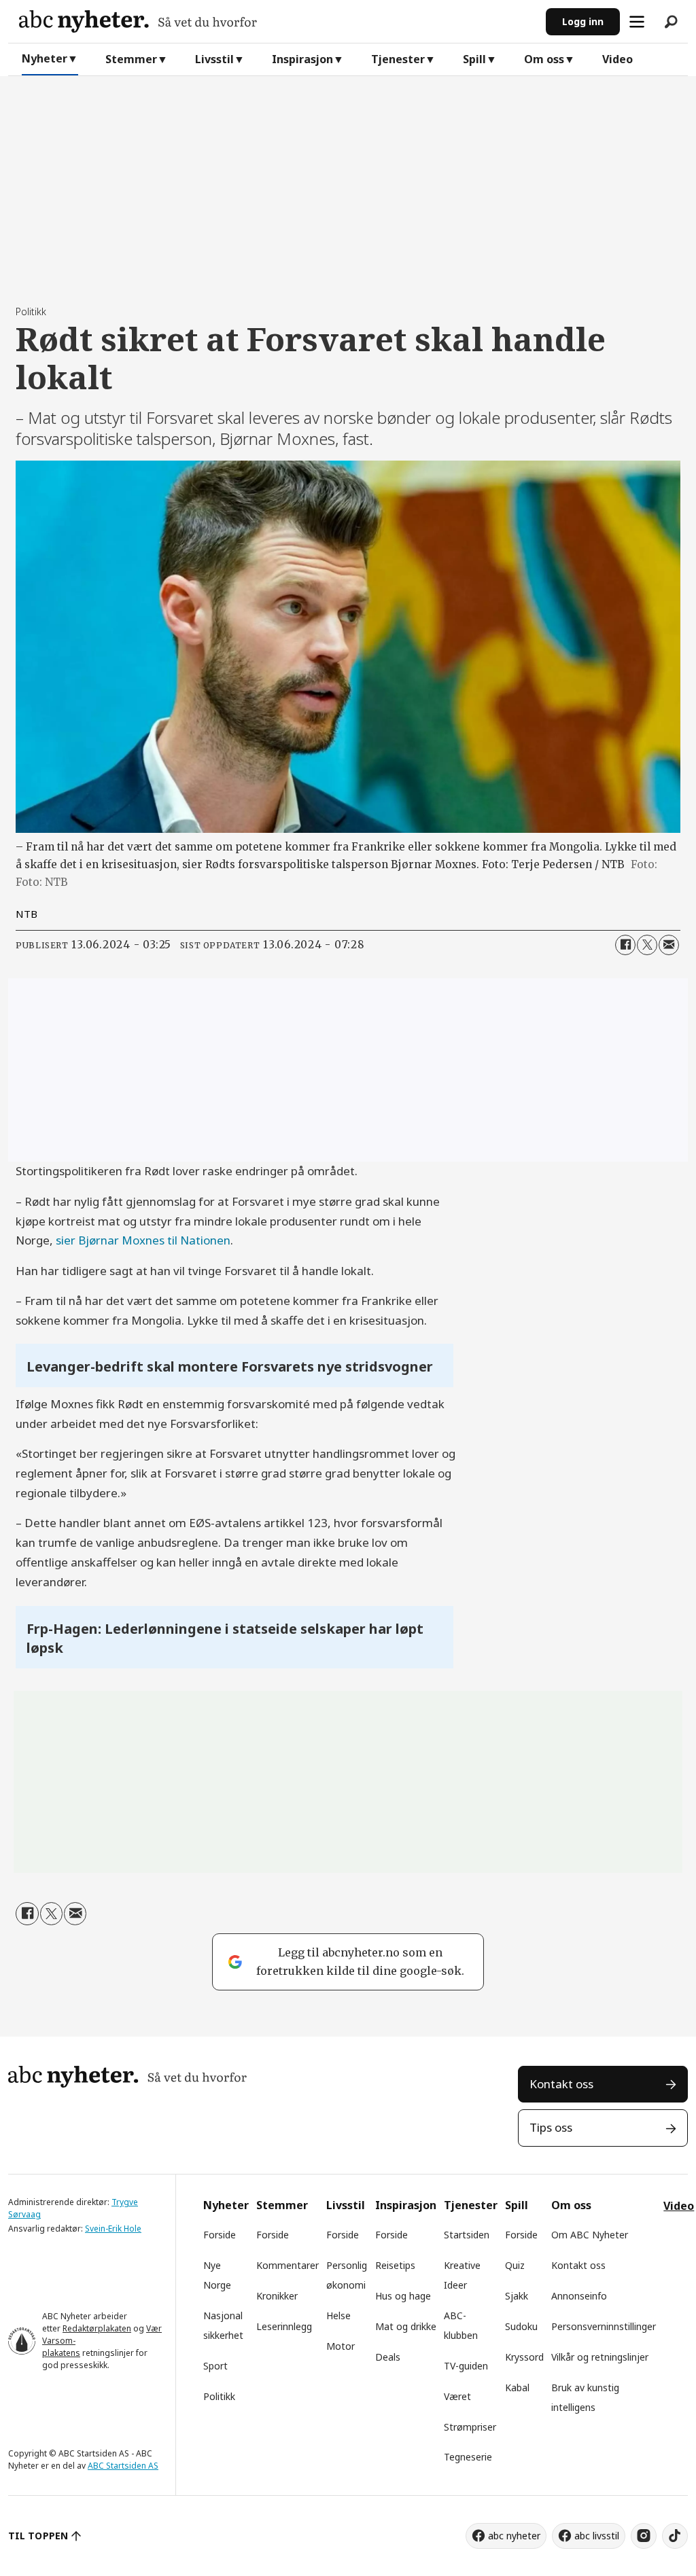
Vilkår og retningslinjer (600, 2357)
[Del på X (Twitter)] (647, 945)
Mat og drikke (406, 2326)
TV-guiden (466, 2366)
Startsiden (467, 2235)
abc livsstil (597, 2536)
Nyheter (45, 58)
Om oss (544, 59)
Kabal (517, 2387)
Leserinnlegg (284, 2326)
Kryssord (524, 2357)
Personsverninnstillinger (604, 2326)
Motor (341, 2346)
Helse (338, 2315)
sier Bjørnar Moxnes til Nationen (143, 1240)
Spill (474, 59)
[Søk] (671, 22)
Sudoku (521, 2326)
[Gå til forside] (277, 21)
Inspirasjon (302, 59)
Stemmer (131, 59)
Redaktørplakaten (97, 2328)
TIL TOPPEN (38, 2536)
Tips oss (551, 2127)
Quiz (515, 2265)
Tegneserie (468, 2457)
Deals (388, 2357)
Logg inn (583, 21)
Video (617, 59)
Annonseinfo (579, 2296)
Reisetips (395, 2265)
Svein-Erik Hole (113, 2229)
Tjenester (398, 59)
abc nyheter (514, 2536)
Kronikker (277, 2296)
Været (457, 2396)
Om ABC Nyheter (590, 2235)
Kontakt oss (561, 2084)
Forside (220, 2235)
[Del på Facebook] (625, 945)
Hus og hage (403, 2296)
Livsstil (214, 59)
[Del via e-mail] (669, 945)
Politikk (219, 2396)
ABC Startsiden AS (123, 2466)
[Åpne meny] (637, 22)
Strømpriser (470, 2427)
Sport (215, 2366)
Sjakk (517, 2296)
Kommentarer (288, 2265)
